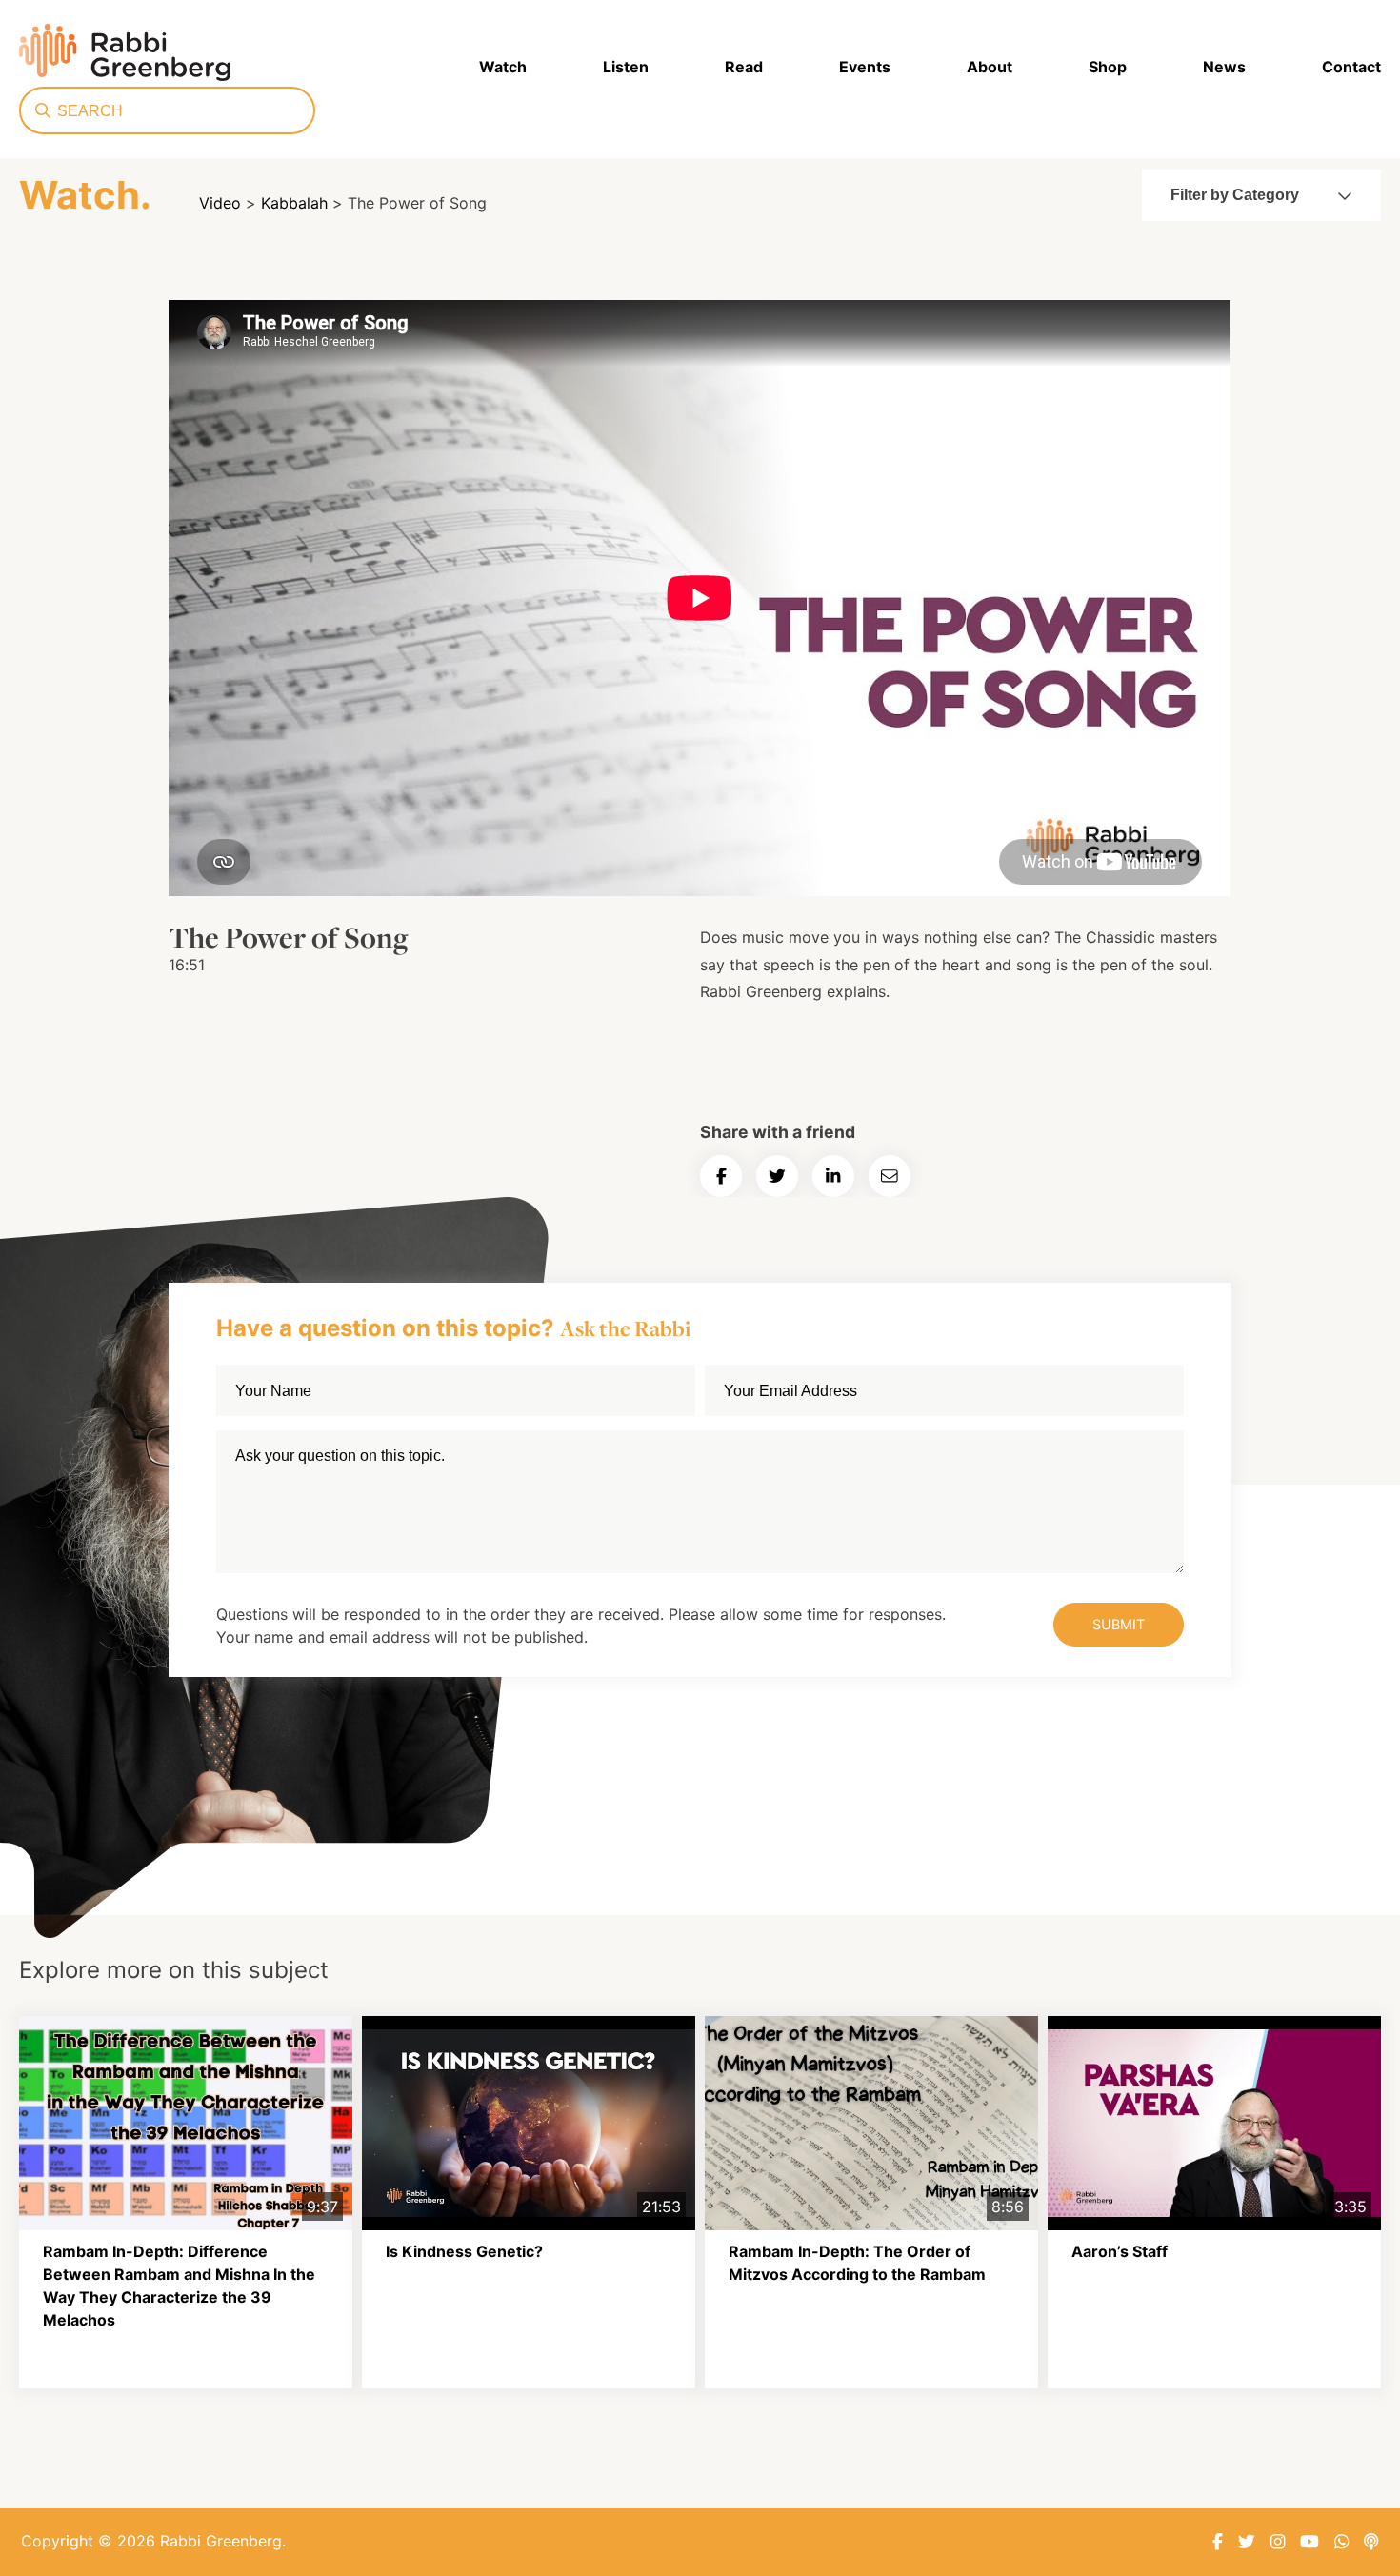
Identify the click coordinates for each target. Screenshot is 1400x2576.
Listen (626, 67)
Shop (1108, 67)
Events (865, 67)
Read (744, 67)
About (990, 67)
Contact (1351, 67)
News (1224, 67)
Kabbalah (294, 203)
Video (220, 203)
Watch (503, 67)
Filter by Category (1235, 195)
